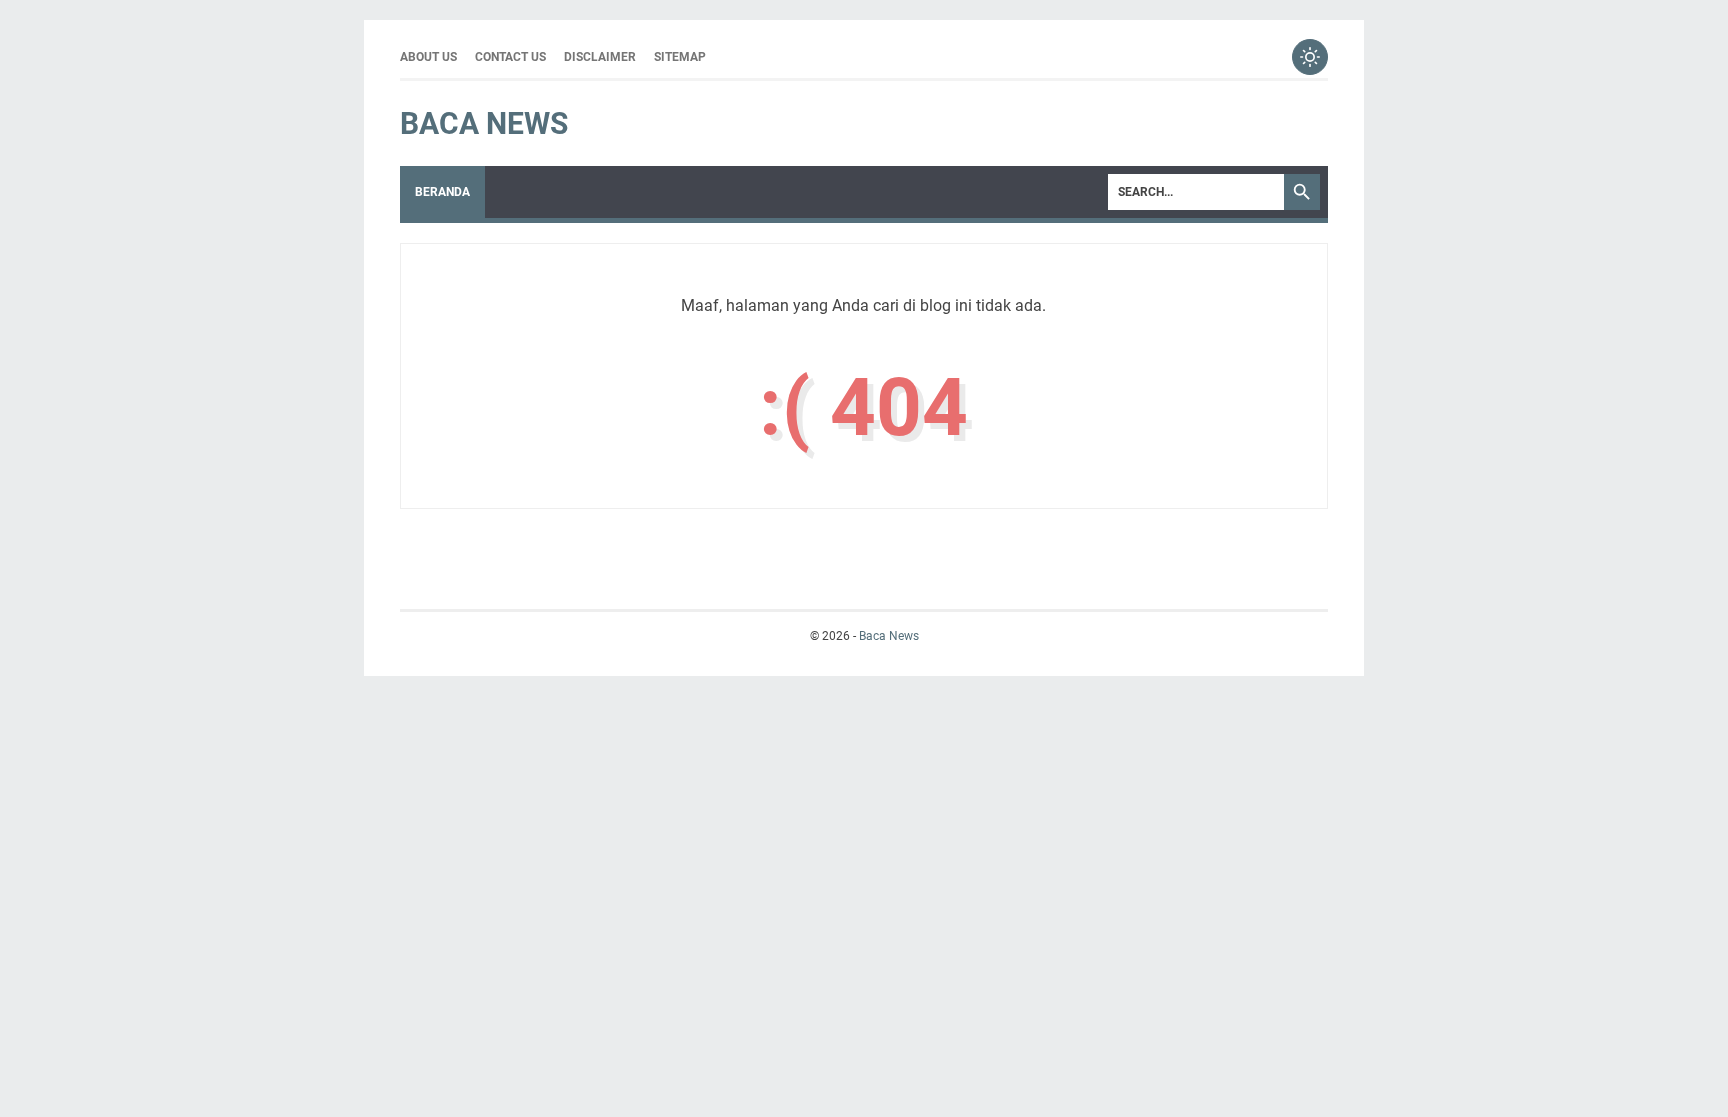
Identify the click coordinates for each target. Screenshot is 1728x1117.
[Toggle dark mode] (1310, 57)
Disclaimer (600, 57)
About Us (428, 57)
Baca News (484, 123)
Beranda (442, 192)
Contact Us (510, 57)
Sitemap (680, 57)
